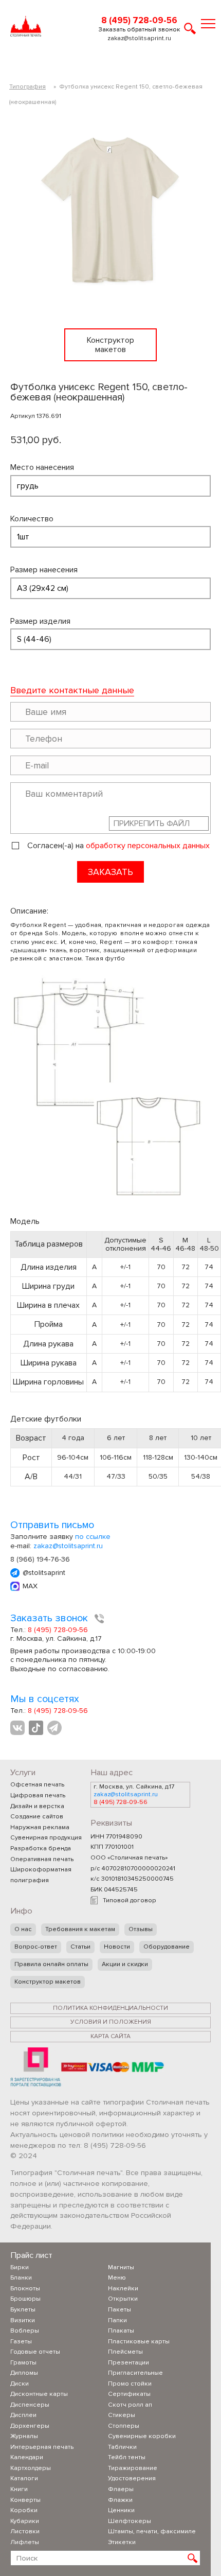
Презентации (128, 2363)
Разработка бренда (41, 1848)
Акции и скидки (125, 1964)
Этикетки (122, 2542)
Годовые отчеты (35, 2352)
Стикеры (122, 2415)
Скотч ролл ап (130, 2405)
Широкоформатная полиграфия (41, 1875)
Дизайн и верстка (37, 1806)
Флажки (120, 2500)
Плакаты (121, 2331)
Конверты (25, 2500)
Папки (117, 2320)
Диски (20, 2384)
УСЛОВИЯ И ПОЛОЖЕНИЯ (111, 2022)
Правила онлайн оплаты (51, 1964)
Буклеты (23, 2310)
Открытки (123, 2299)
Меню (117, 2278)
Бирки (20, 2267)
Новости (117, 1947)
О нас (23, 1929)
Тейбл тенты (127, 2457)
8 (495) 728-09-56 (139, 21)
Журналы (24, 2436)
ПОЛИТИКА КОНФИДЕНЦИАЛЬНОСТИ (110, 2008)
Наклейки (123, 2289)
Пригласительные (135, 2373)
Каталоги (24, 2478)
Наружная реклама (40, 1827)
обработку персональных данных (148, 846)
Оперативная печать (42, 1859)
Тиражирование (133, 2468)
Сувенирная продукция (46, 1838)
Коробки (24, 2510)
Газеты (21, 2342)
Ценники (121, 2510)
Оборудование (167, 1947)
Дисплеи (23, 2415)
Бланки (21, 2278)
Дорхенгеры (30, 2426)
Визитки (23, 2320)
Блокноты (25, 2289)
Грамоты (23, 2363)
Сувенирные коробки (142, 2436)
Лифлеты (25, 2542)
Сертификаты (129, 2394)
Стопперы (124, 2426)
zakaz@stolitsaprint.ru (139, 39)
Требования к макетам (80, 1929)
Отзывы (141, 1929)
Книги (19, 2489)
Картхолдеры (31, 2468)
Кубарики (25, 2521)
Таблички (122, 2447)
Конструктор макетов (48, 1982)
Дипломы (24, 2373)
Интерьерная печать (42, 2447)
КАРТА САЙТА (110, 2036)
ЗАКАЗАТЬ (110, 872)
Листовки (25, 2531)
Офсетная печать (37, 1785)
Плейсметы (125, 2352)
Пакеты (119, 2310)
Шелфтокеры (130, 2521)
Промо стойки (130, 2384)
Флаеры (121, 2489)
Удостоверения (132, 2478)
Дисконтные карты (39, 2394)
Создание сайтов (37, 1817)
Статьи (80, 1947)
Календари (27, 2457)
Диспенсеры (30, 2405)
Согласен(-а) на (118, 846)
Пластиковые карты (139, 2342)
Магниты (121, 2267)
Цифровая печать (38, 1795)
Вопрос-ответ (36, 1947)
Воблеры (25, 2331)
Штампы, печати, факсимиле (152, 2531)
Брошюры (25, 2299)
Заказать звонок (50, 1618)
